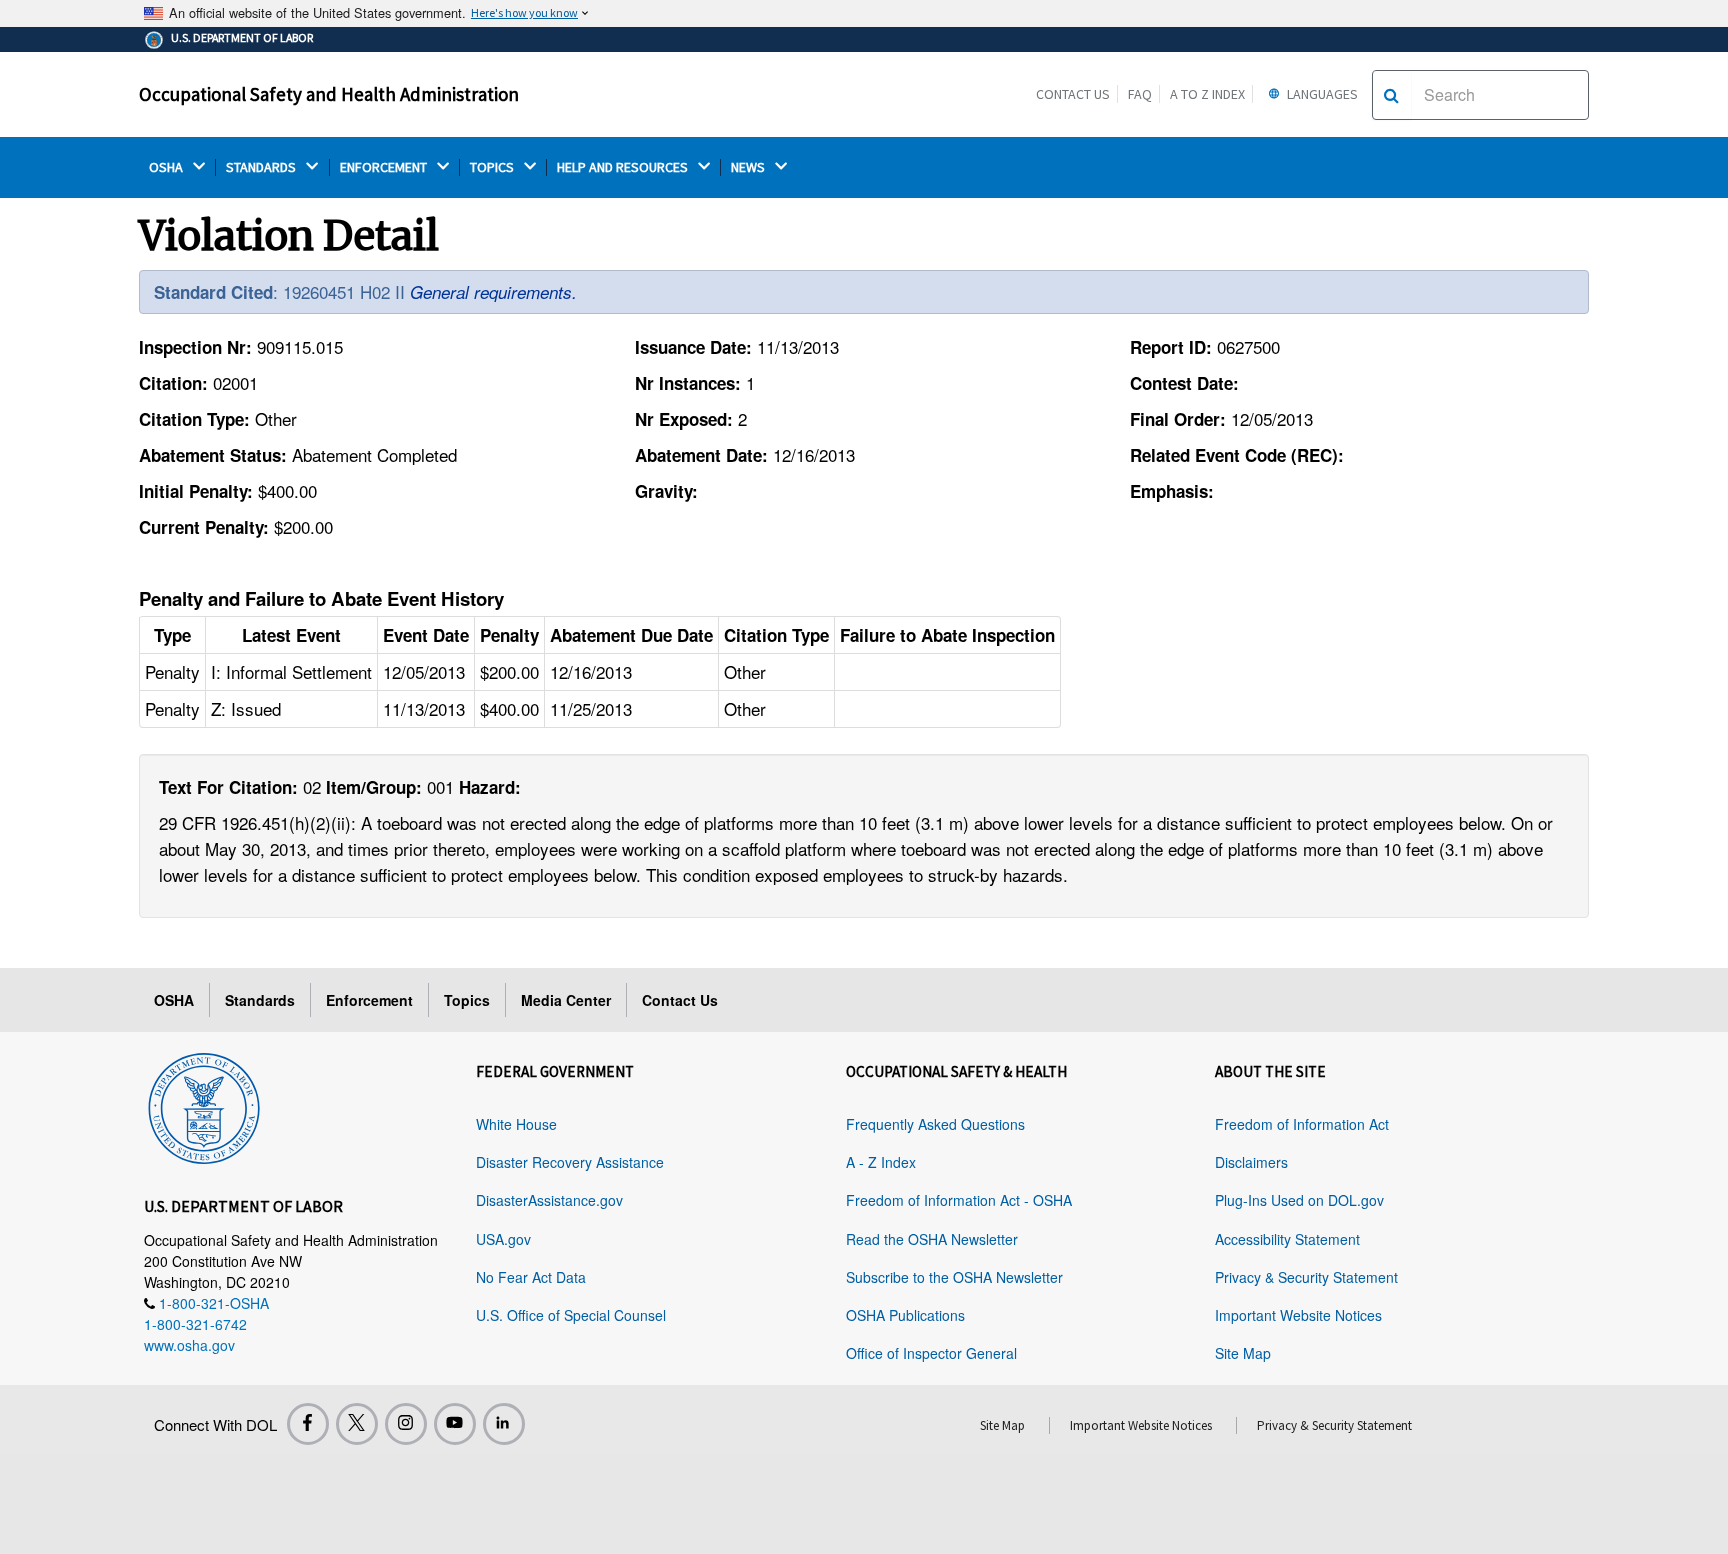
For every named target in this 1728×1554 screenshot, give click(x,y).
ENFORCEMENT (385, 167)
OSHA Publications (905, 1315)
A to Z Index (1207, 94)
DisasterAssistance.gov (549, 1200)
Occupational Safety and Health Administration (329, 94)
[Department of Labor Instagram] (406, 1424)
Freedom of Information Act (1302, 1124)
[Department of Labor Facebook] (308, 1424)
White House (516, 1124)
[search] (1391, 95)
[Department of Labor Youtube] (455, 1424)
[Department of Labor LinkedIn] (504, 1424)
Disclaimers (1251, 1162)
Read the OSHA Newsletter (932, 1239)
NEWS (749, 167)
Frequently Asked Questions (935, 1124)
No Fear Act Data (531, 1277)
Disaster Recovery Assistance (570, 1162)
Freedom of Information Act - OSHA (959, 1200)
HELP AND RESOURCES (624, 167)
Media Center (566, 1000)
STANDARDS (262, 167)
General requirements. (493, 292)
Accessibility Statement (1287, 1239)
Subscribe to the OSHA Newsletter (954, 1277)
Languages (1321, 94)
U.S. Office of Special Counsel (571, 1315)
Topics (467, 1000)
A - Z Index (881, 1162)
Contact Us (1073, 94)
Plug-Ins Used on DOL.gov (1299, 1200)
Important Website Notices (1298, 1315)
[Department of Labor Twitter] (357, 1424)
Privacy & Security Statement (1306, 1277)
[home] (204, 1105)
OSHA (167, 167)
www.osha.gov (189, 1345)
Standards (260, 1000)
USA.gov (503, 1239)
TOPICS (493, 167)
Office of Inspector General (931, 1353)
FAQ (1140, 94)
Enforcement (369, 1000)
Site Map (1243, 1353)
